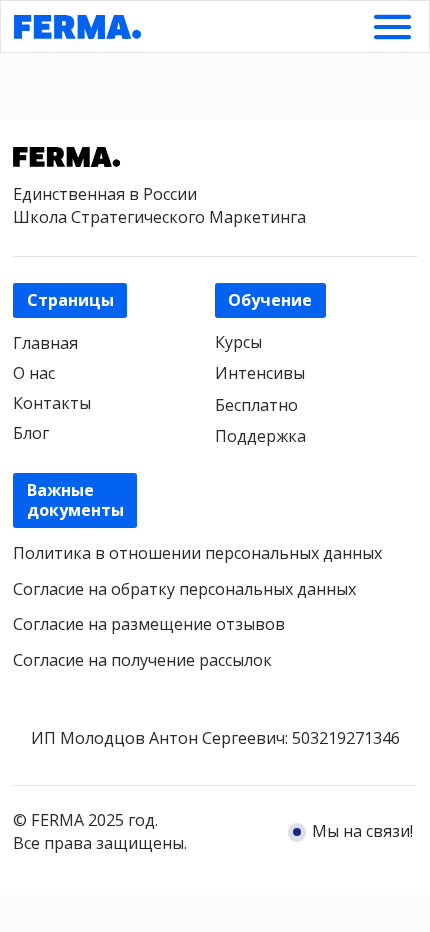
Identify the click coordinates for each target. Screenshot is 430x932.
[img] (392, 27)
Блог (31, 433)
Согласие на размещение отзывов (149, 624)
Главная (45, 343)
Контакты (52, 403)
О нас (34, 373)
